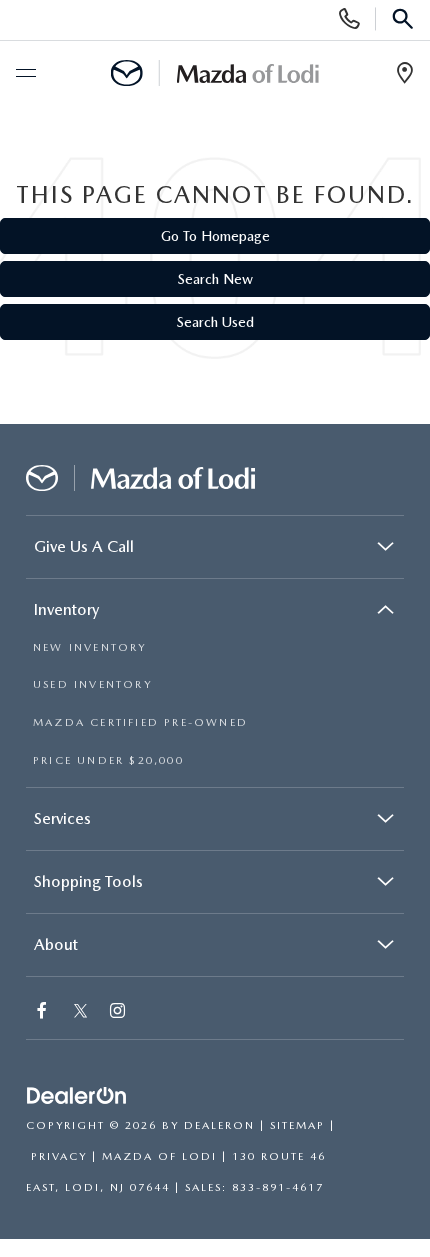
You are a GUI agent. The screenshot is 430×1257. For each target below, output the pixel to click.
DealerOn (219, 1125)
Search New (215, 279)
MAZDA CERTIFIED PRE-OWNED (140, 722)
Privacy (59, 1156)
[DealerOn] (77, 1096)
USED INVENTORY (92, 684)
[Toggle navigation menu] (25, 74)
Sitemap (297, 1125)
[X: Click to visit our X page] (80, 1012)
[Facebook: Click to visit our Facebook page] (44, 1012)
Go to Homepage (215, 236)
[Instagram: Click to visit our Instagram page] (119, 1012)
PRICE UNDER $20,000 (108, 760)
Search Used (215, 322)
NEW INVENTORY (90, 647)
